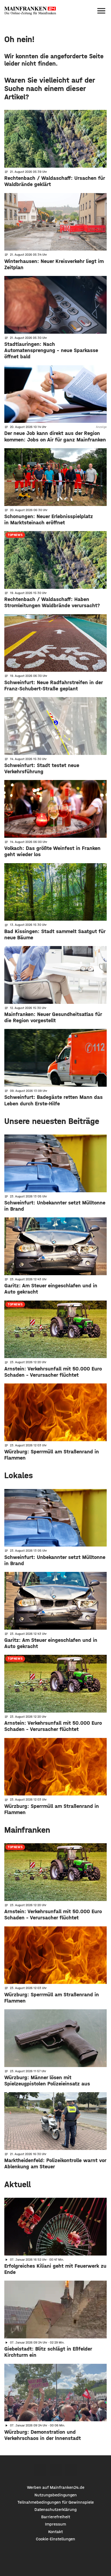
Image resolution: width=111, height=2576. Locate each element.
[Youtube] (71, 2470)
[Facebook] (40, 2470)
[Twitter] (56, 2470)
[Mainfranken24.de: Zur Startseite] (30, 11)
